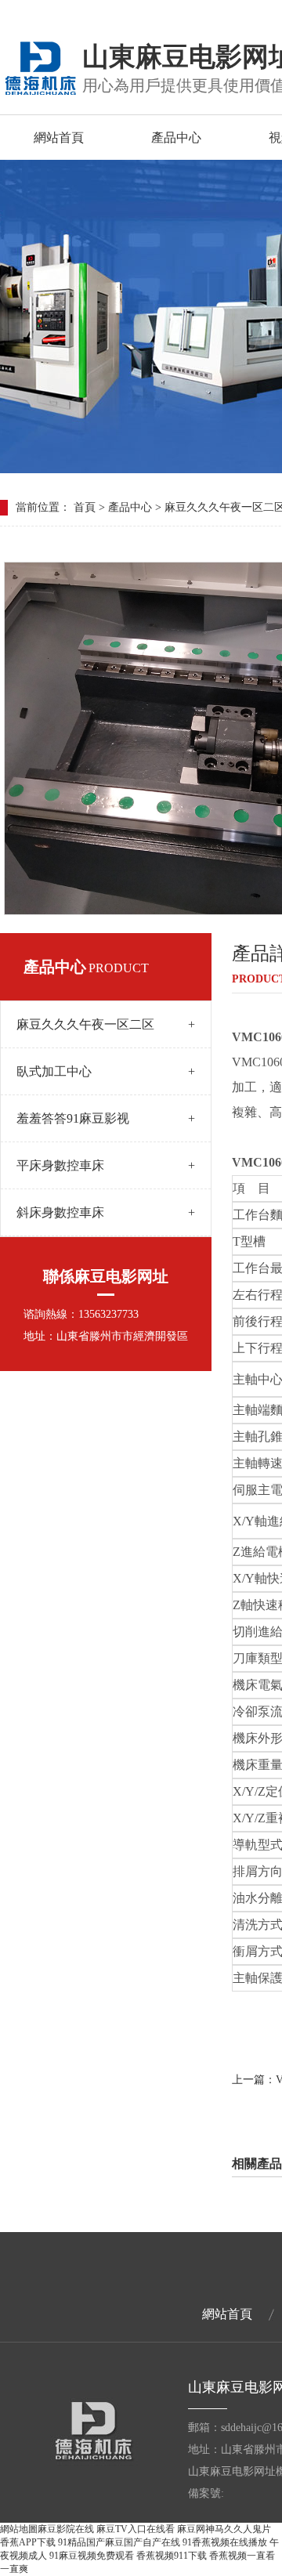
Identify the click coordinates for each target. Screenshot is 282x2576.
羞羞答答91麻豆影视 (106, 1118)
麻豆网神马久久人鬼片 (224, 2529)
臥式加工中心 (106, 1071)
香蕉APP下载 (28, 2542)
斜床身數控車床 (106, 1212)
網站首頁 (59, 137)
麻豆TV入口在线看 (136, 2529)
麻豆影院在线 (66, 2529)
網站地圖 (19, 2529)
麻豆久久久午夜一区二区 (106, 1024)
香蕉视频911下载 (172, 2556)
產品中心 (176, 137)
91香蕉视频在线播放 (225, 2542)
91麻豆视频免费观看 (92, 2556)
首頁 (85, 507)
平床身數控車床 (106, 1165)
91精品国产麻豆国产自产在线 (119, 2542)
